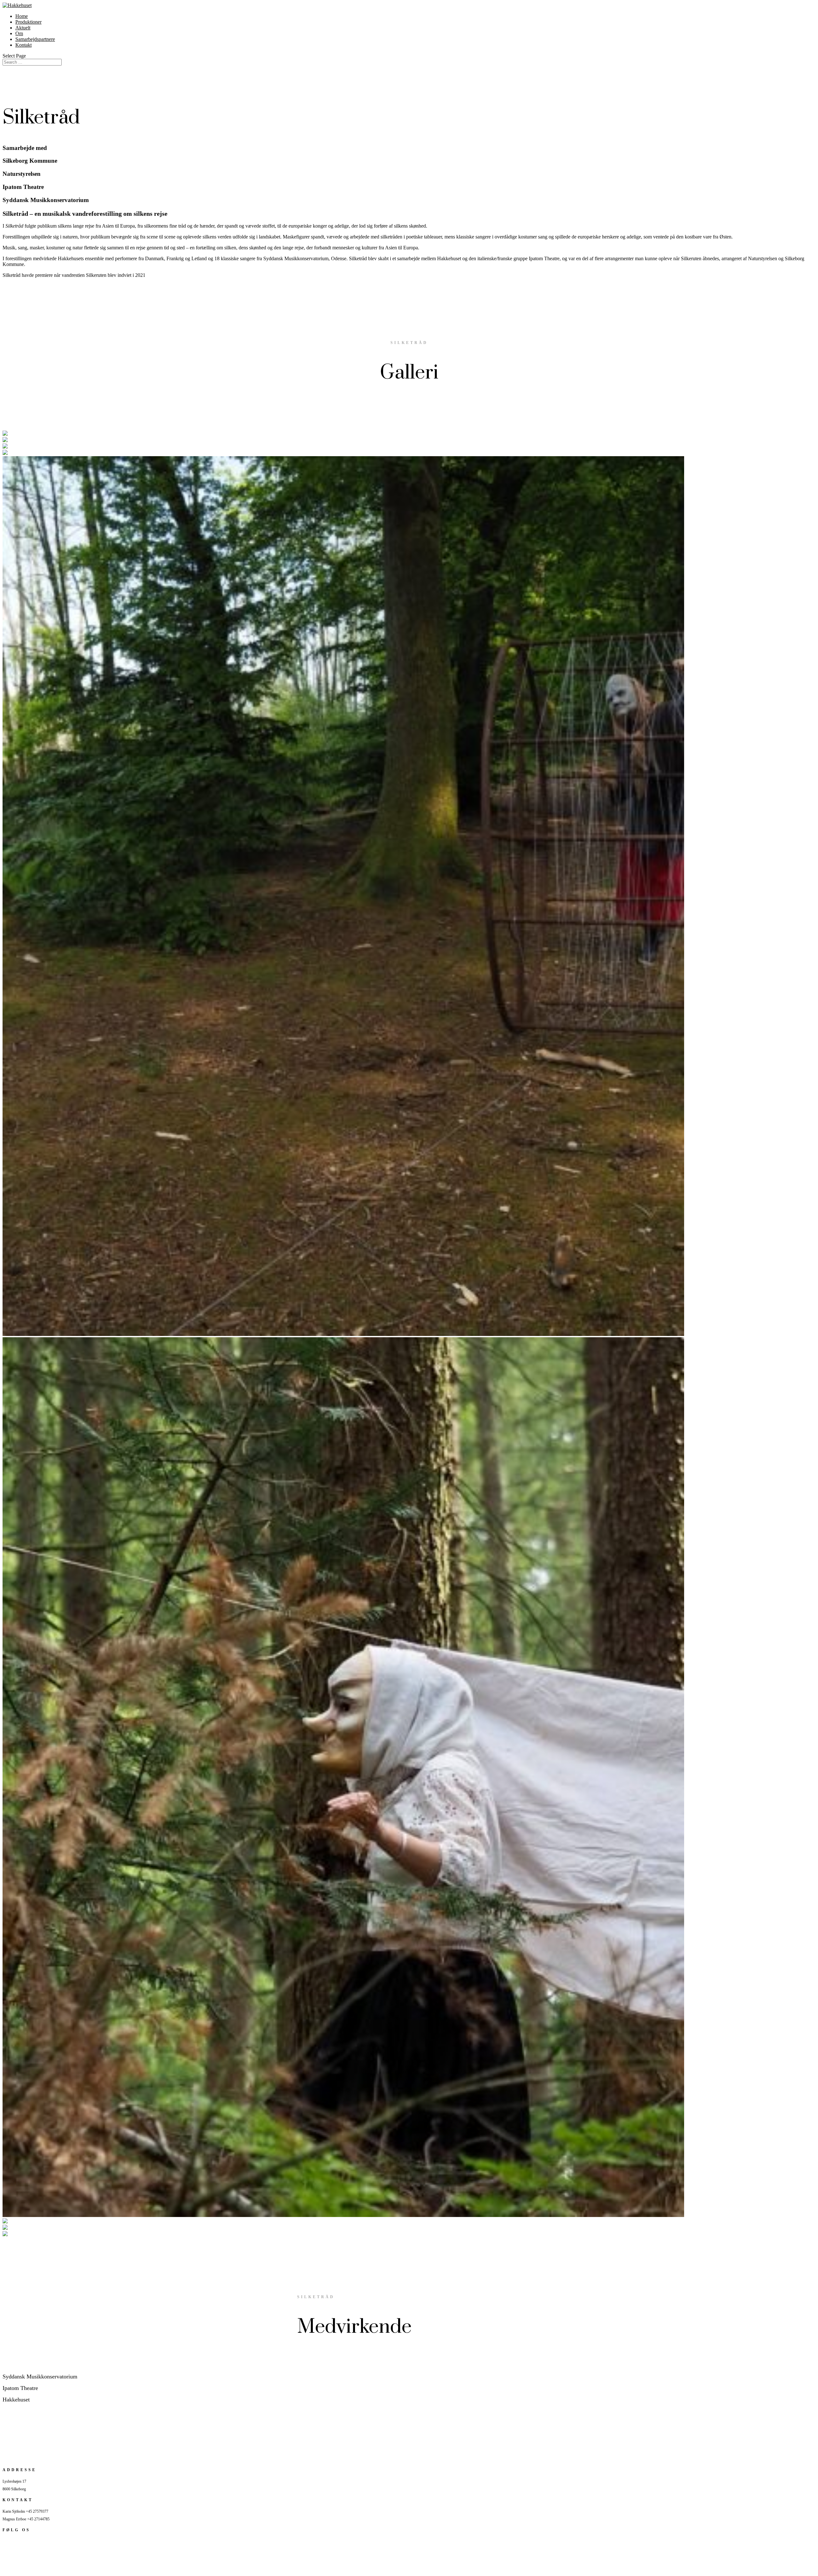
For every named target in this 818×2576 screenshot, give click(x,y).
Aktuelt (23, 28)
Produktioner (28, 22)
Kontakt (23, 45)
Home (22, 16)
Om (19, 33)
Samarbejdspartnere (35, 39)
